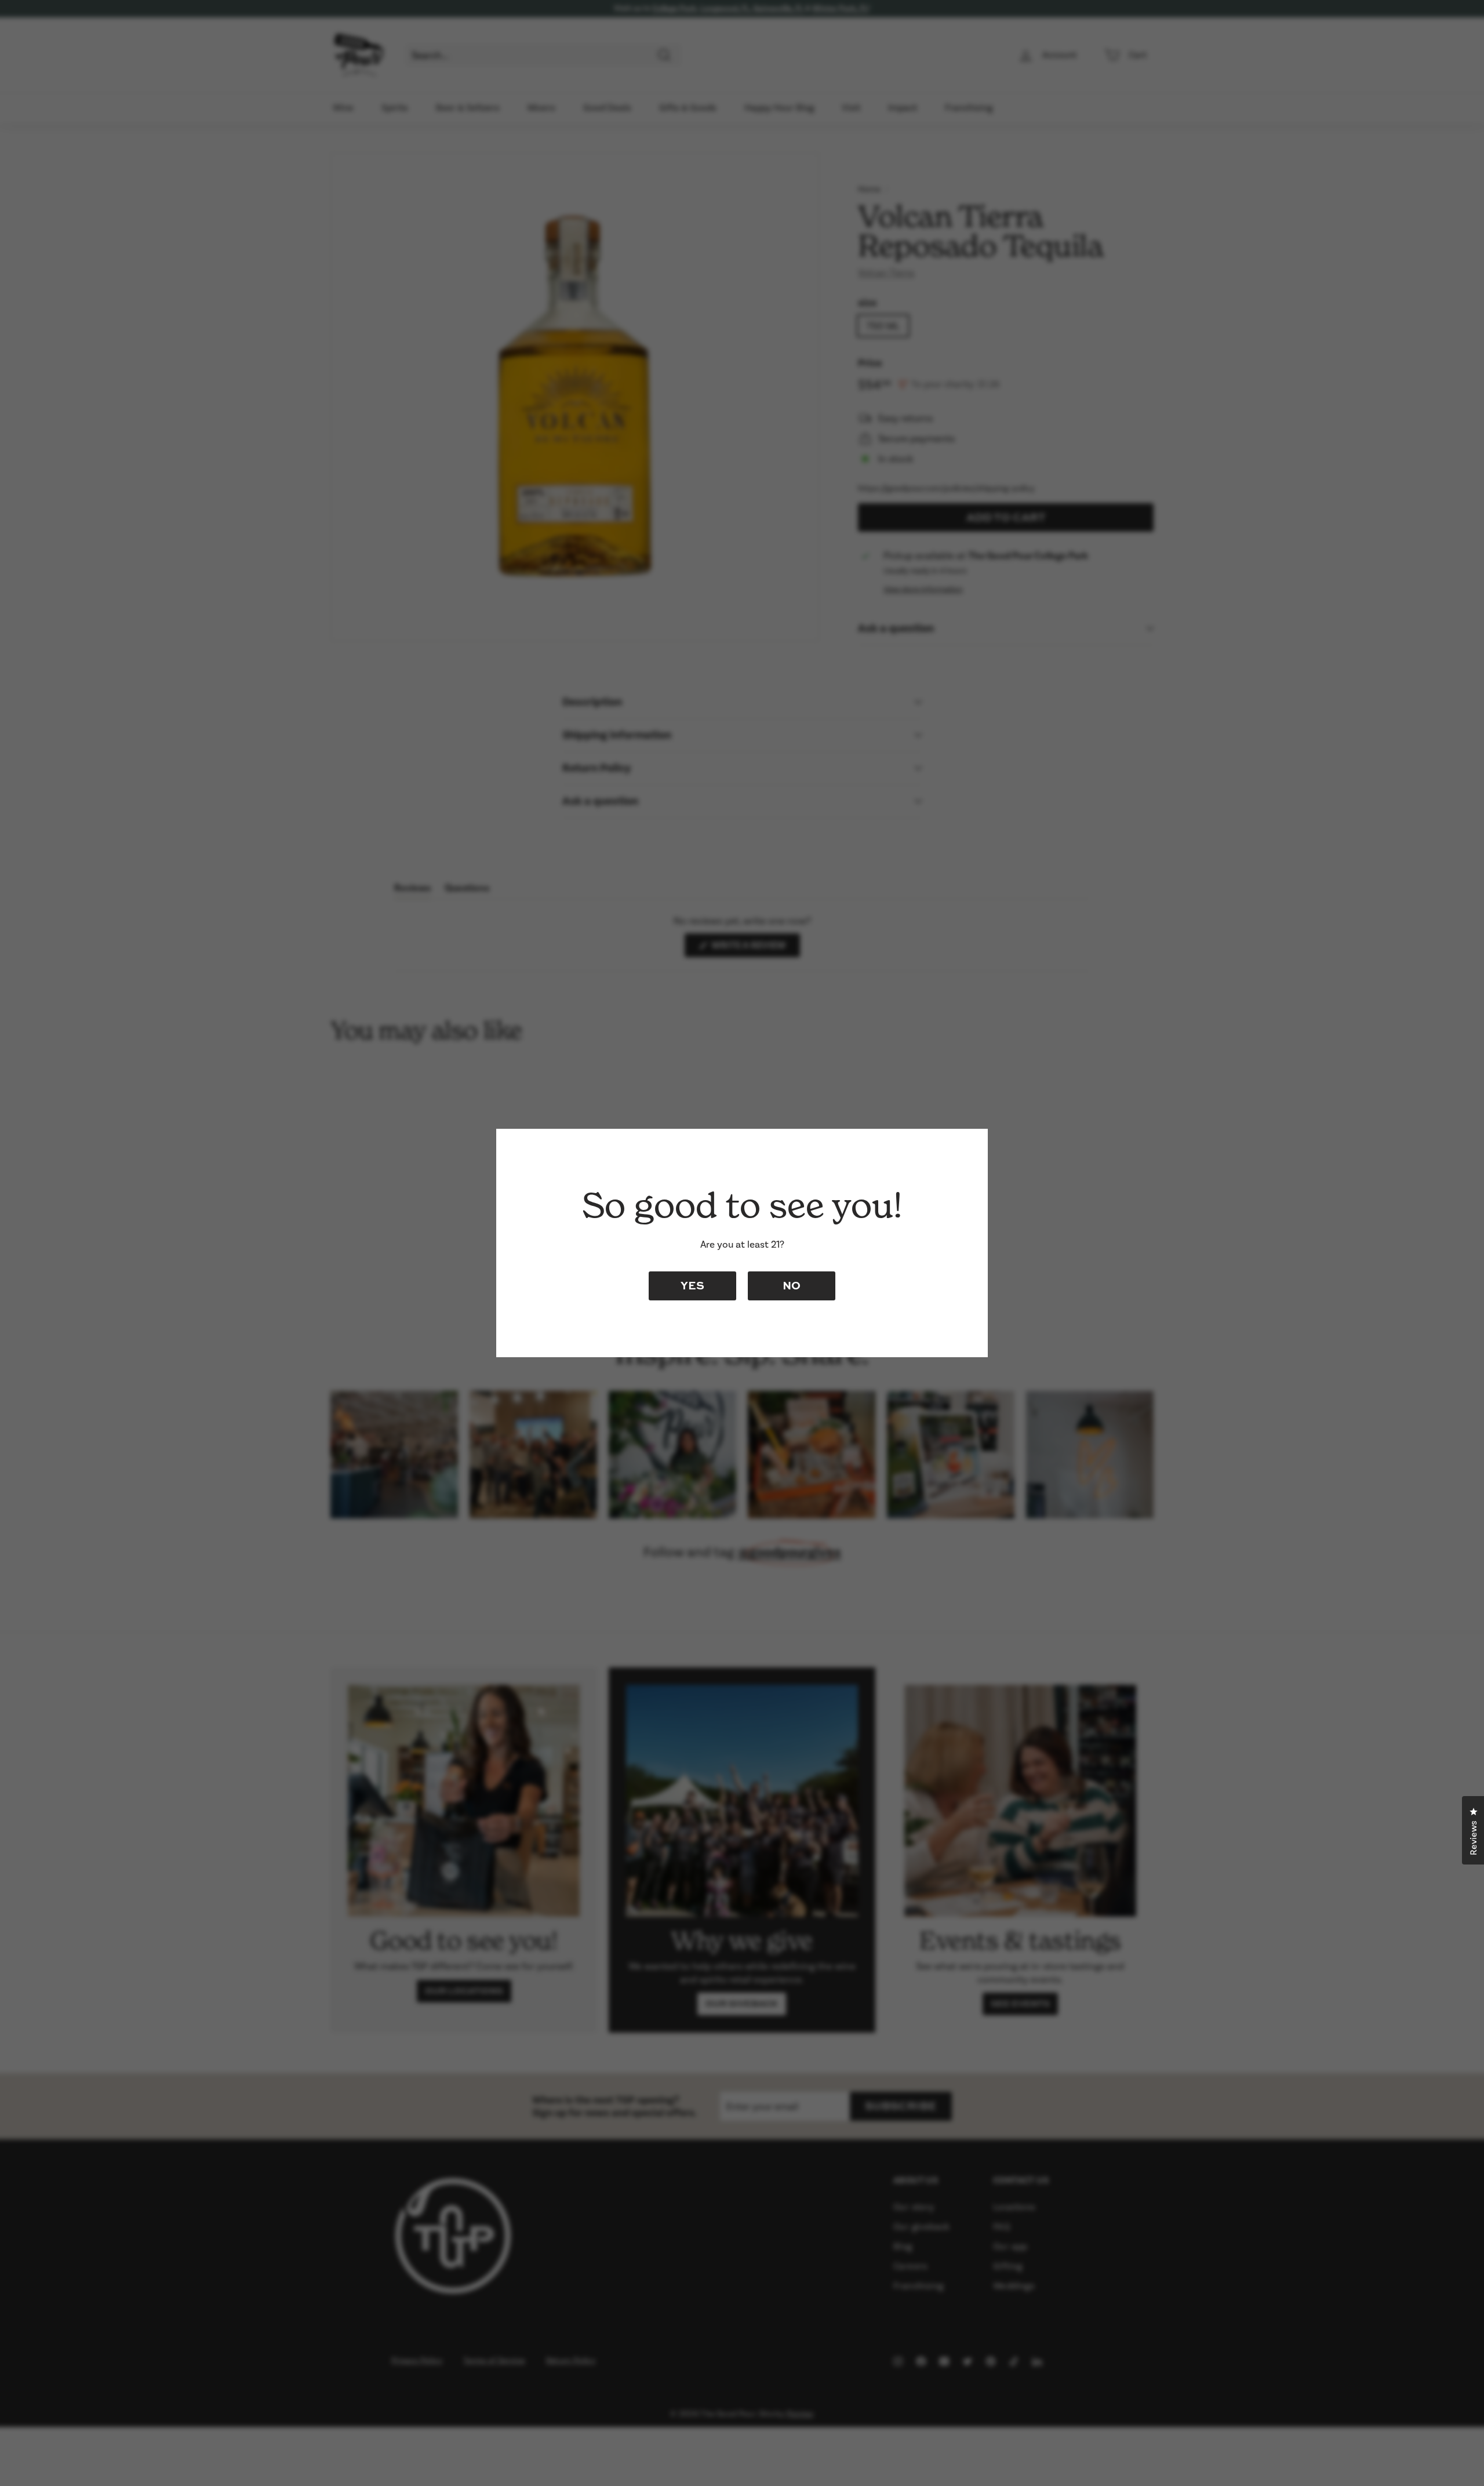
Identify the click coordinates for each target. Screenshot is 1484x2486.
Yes (692, 1285)
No (792, 1285)
